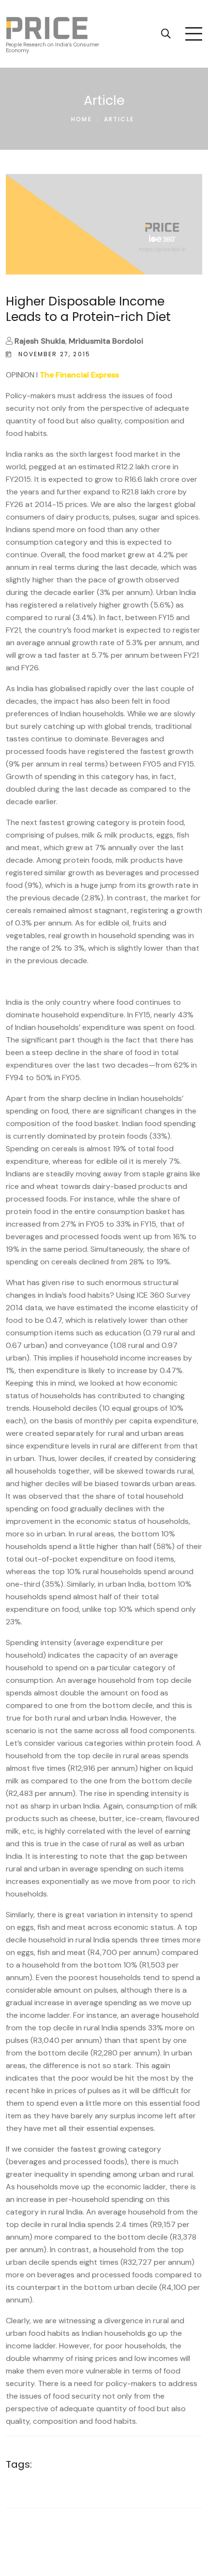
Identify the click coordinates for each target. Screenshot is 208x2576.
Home (82, 119)
